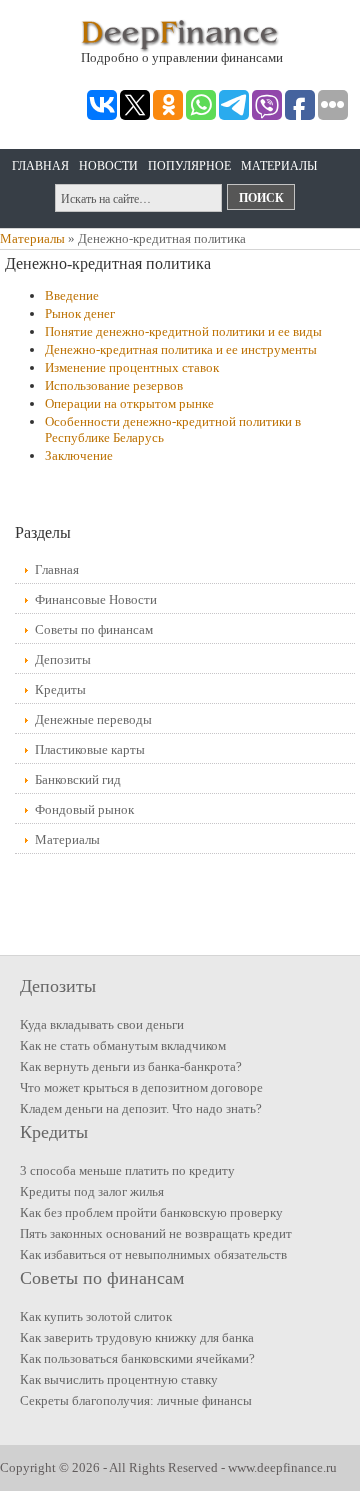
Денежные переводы (93, 719)
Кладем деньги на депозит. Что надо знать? (141, 1108)
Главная (40, 166)
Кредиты (60, 689)
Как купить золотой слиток (96, 1316)
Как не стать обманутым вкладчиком (123, 1045)
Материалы (279, 166)
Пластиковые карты (90, 749)
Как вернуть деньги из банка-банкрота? (131, 1066)
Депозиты (63, 659)
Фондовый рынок (84, 809)
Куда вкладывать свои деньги (102, 1024)
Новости (108, 166)
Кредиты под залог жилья (92, 1191)
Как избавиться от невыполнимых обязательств (153, 1254)
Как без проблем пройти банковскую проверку (151, 1212)
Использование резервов (114, 385)
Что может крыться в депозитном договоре (141, 1087)
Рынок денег (80, 313)
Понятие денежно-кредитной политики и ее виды (183, 331)
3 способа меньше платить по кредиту (127, 1170)
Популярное (189, 166)
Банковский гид (78, 779)
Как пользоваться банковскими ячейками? (137, 1358)
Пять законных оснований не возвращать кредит (156, 1233)
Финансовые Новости (96, 599)
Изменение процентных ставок (132, 367)
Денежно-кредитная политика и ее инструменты (181, 349)
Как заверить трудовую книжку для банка (137, 1337)
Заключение (79, 455)
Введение (72, 295)
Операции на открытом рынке (129, 403)
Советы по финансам (94, 629)
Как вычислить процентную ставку (119, 1379)
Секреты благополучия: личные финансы (136, 1400)
